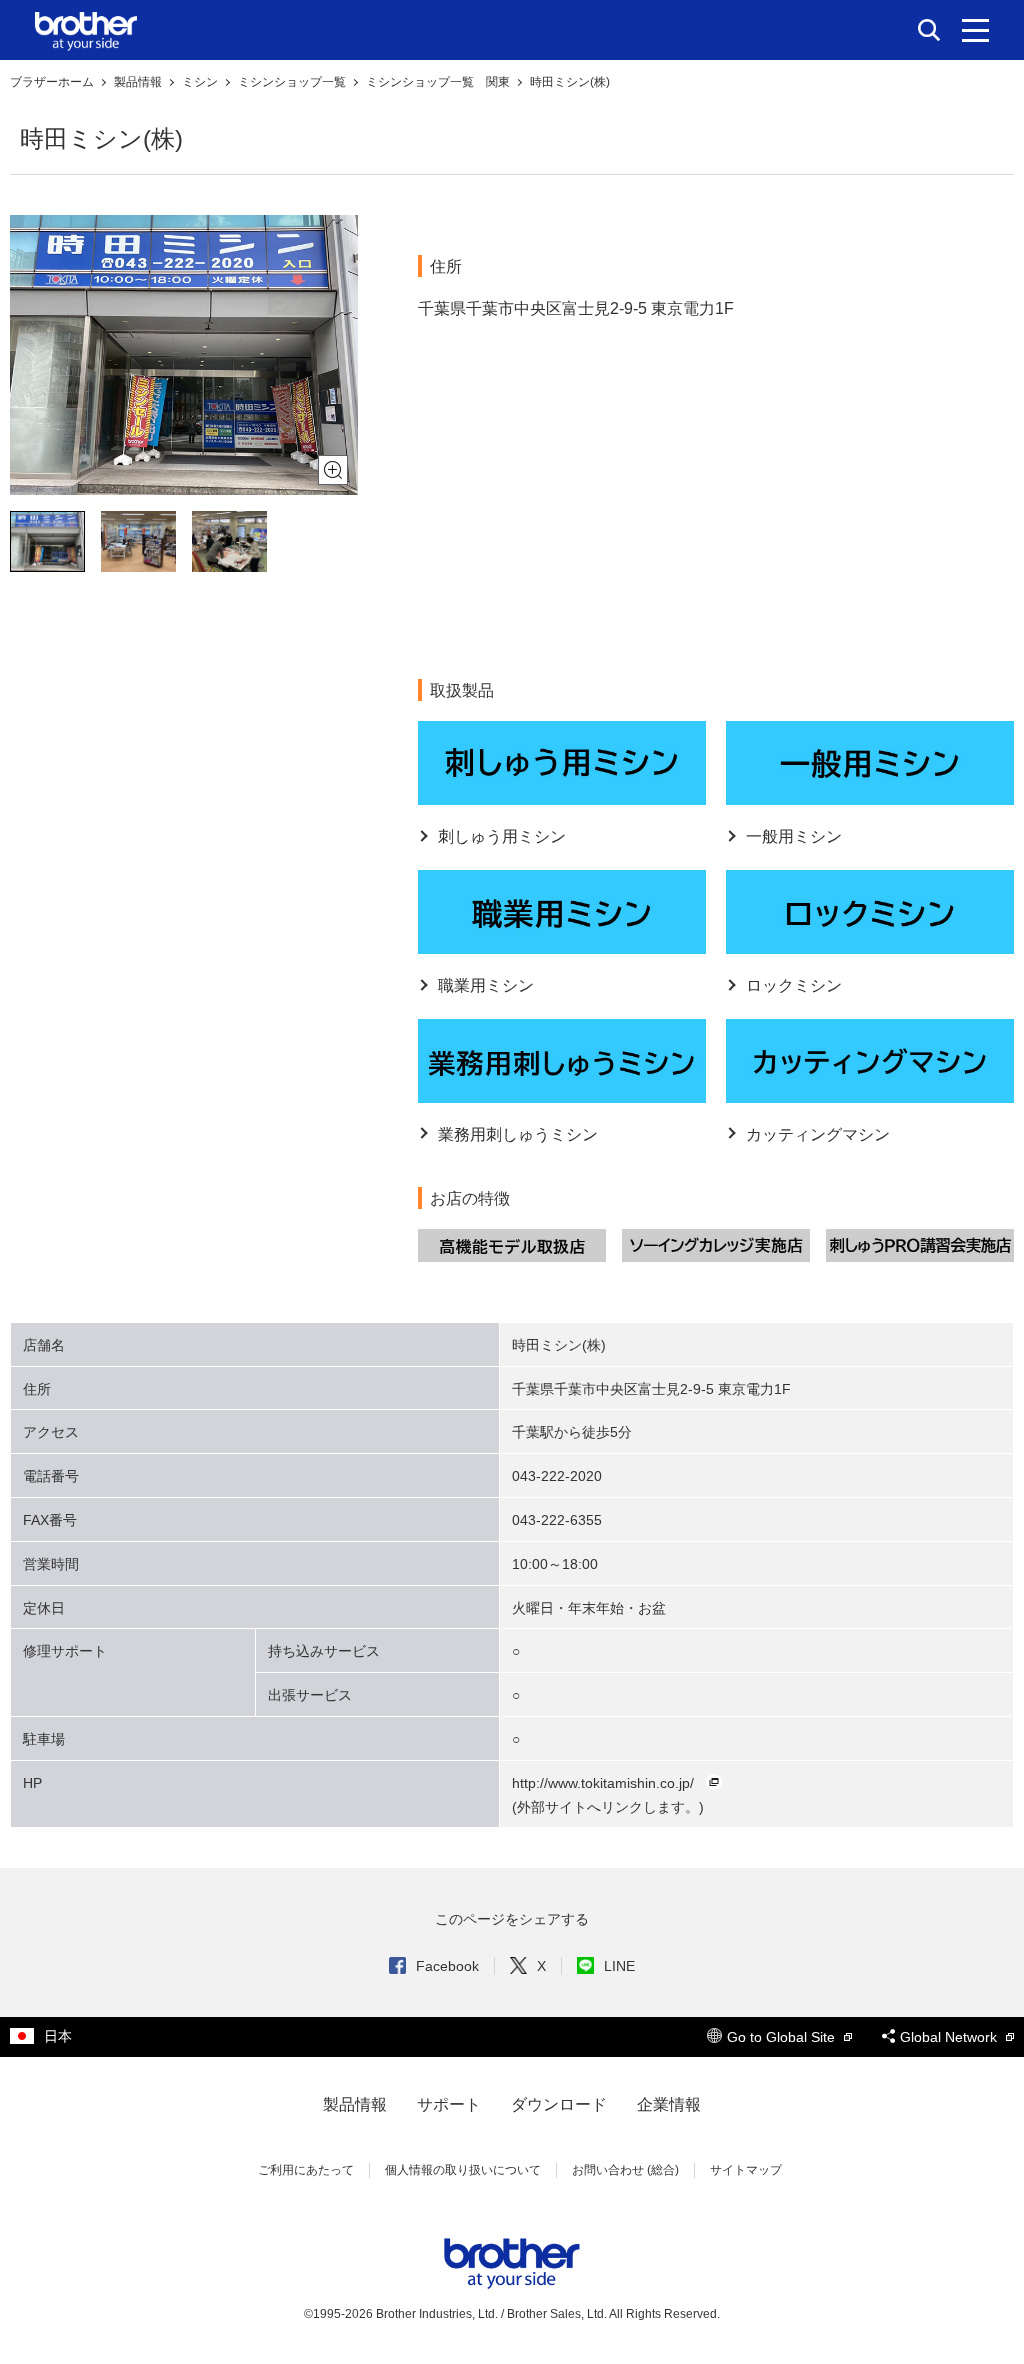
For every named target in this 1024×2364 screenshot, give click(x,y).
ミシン (201, 82)
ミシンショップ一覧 (293, 82)
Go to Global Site (783, 2037)
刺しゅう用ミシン (502, 836)
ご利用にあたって (306, 2170)
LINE (619, 1966)
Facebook (447, 1966)
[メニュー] (975, 30)
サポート (449, 2104)
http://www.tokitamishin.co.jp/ (603, 1783)
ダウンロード (559, 2104)
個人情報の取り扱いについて (463, 2170)
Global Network (950, 2037)
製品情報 (139, 82)
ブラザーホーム (53, 82)
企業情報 (669, 2104)
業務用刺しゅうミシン (518, 1134)
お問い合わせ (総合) (625, 2170)
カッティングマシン (818, 1134)
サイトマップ (746, 2170)
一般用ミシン (794, 836)
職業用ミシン (486, 985)
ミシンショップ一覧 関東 (439, 82)
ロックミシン (794, 985)
